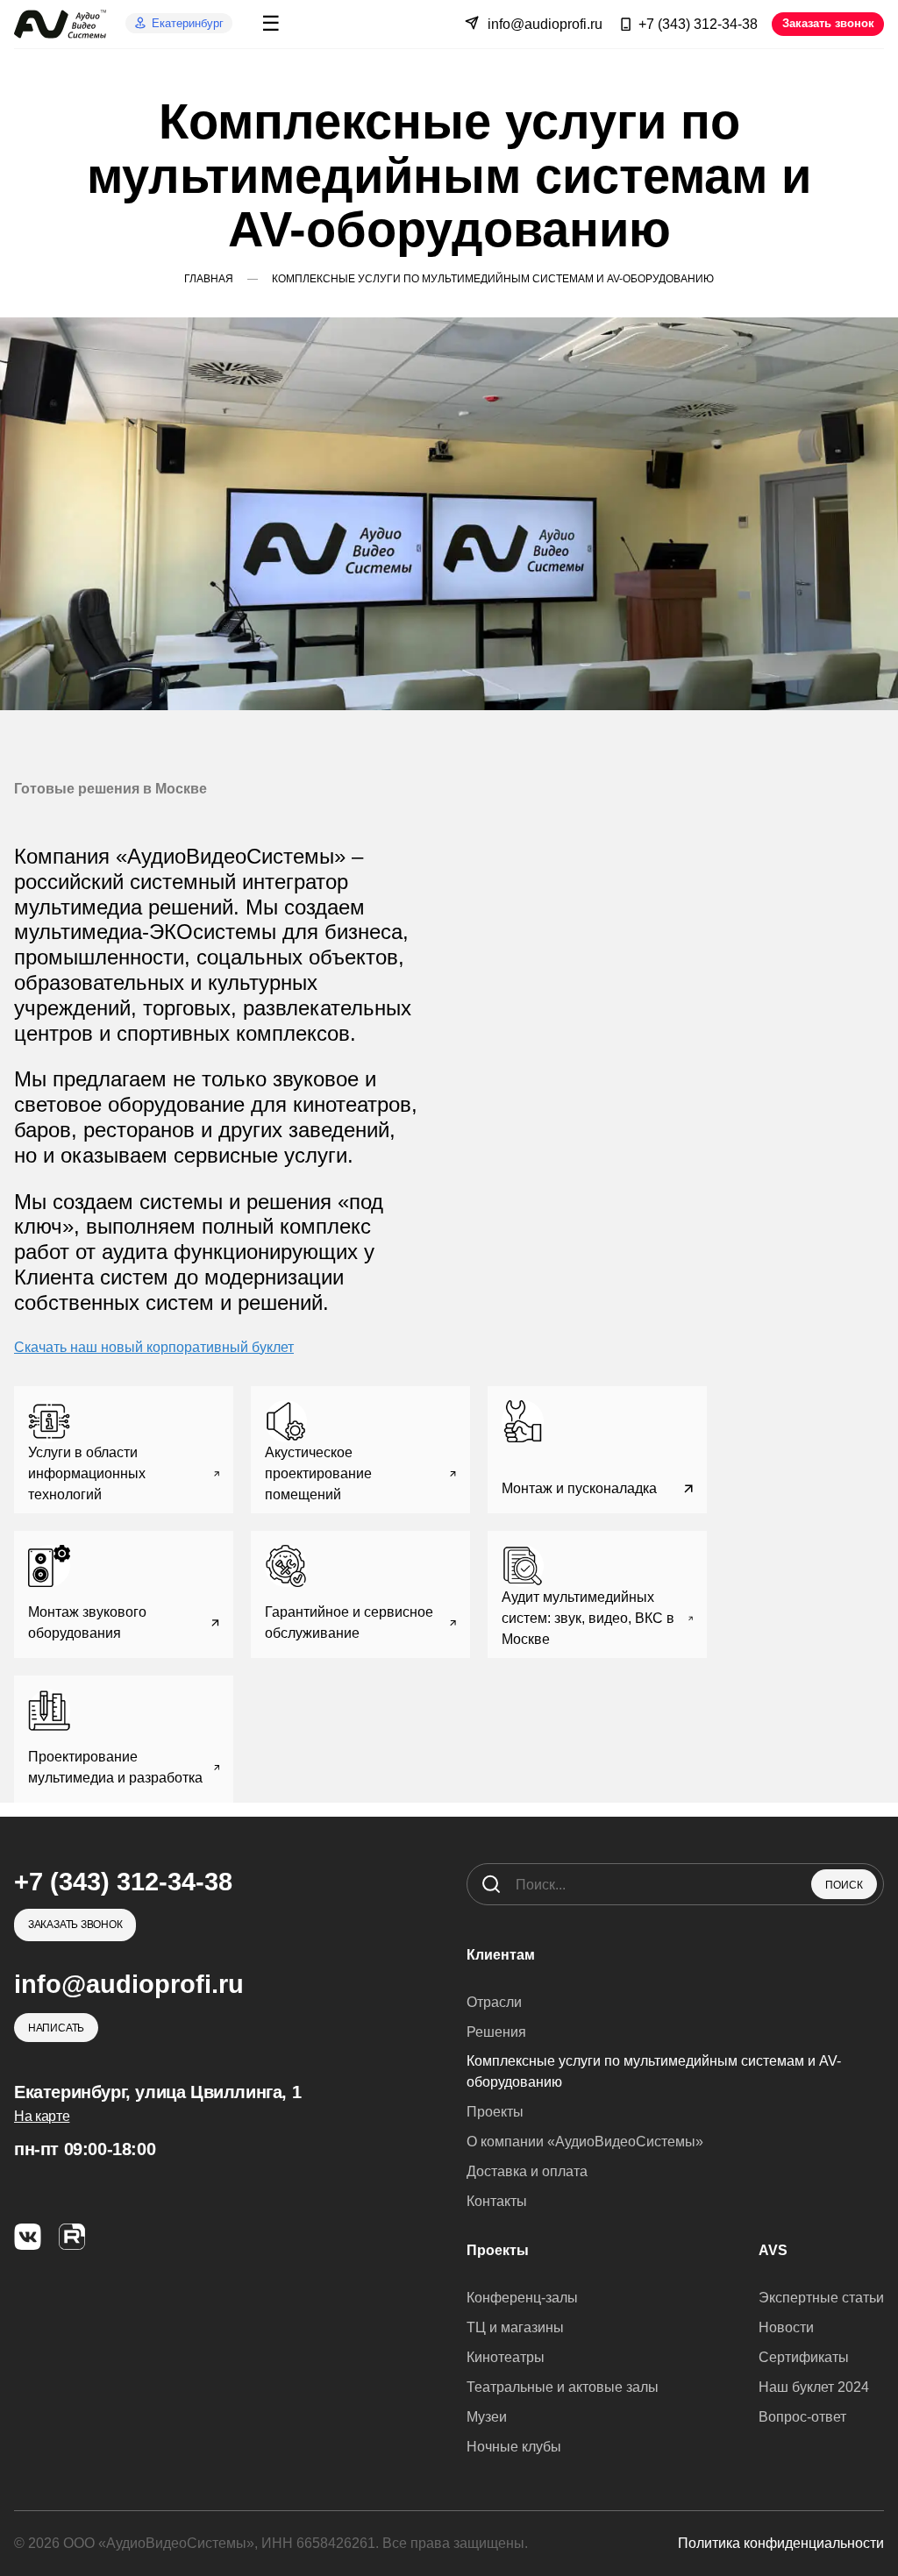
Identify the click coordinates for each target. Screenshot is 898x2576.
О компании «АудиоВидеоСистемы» (585, 2142)
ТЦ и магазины (515, 2327)
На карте (42, 2116)
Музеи (487, 2417)
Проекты (495, 2112)
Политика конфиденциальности (781, 2543)
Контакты (497, 2201)
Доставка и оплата (527, 2171)
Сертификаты (804, 2357)
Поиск (844, 1885)
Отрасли (494, 2002)
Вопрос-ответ (802, 2417)
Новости (786, 2327)
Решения (496, 2032)
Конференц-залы (522, 2298)
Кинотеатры (506, 2357)
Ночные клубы (514, 2447)
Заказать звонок (828, 23)
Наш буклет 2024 (814, 2387)
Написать (56, 2028)
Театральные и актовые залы (563, 2387)
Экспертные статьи (821, 2298)
